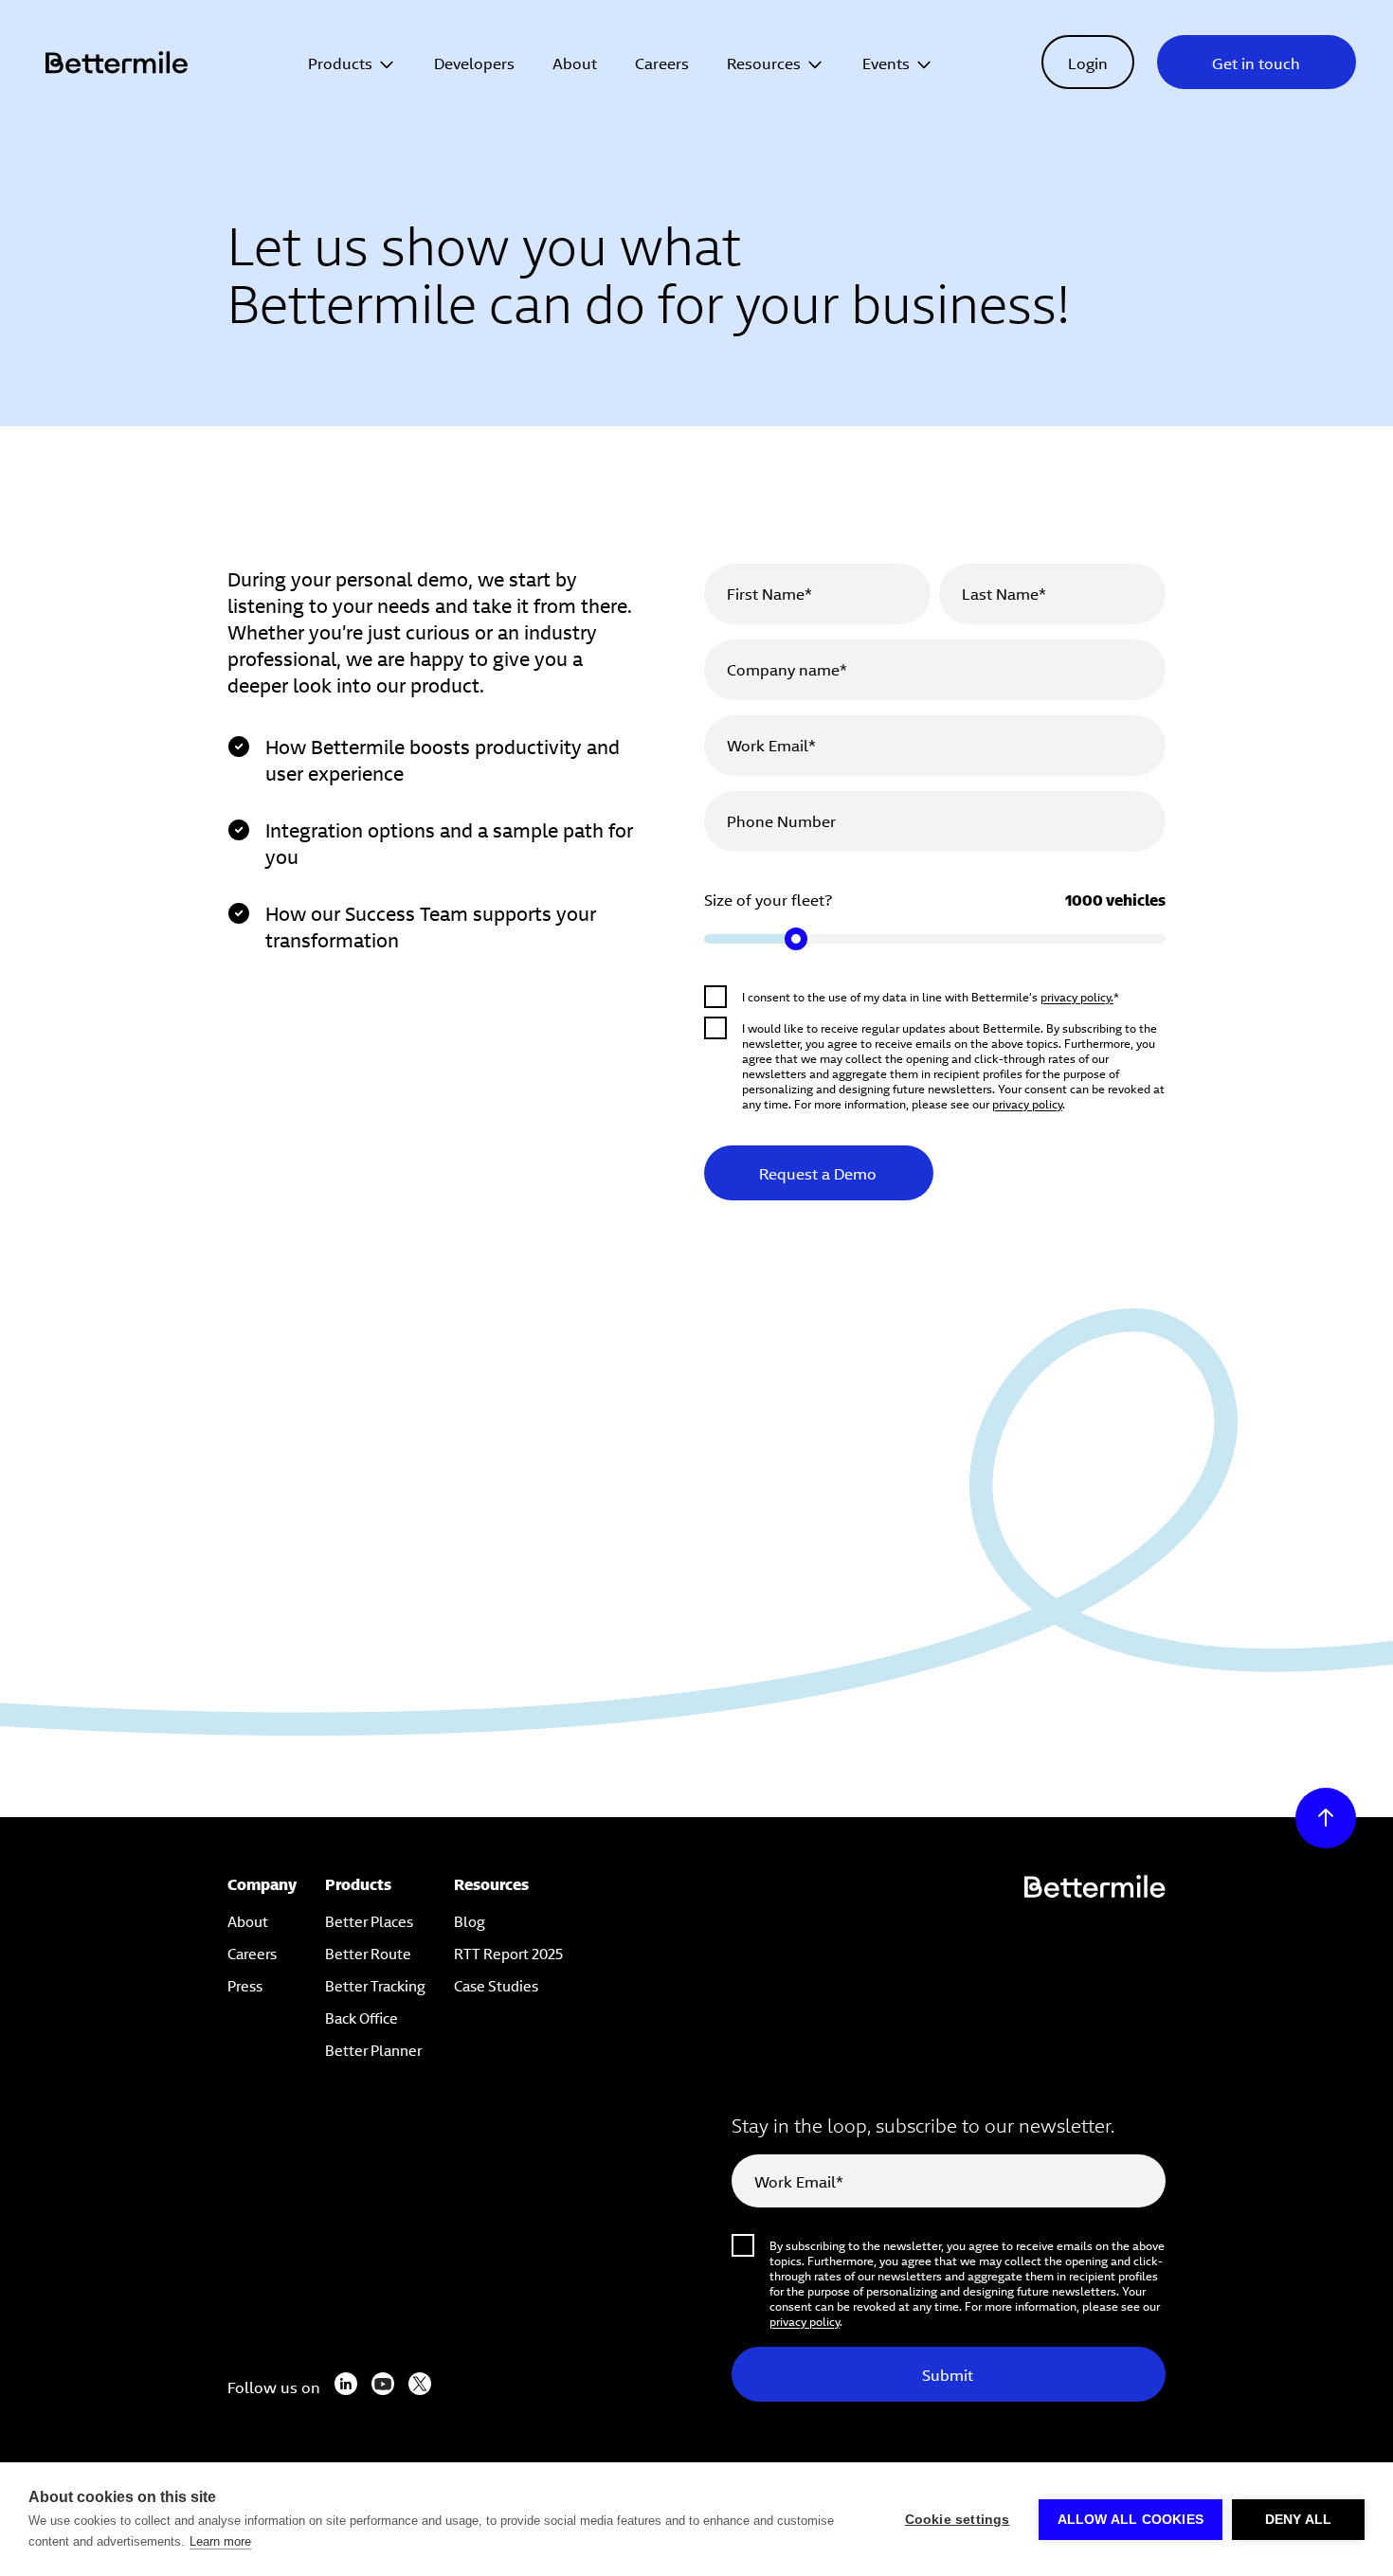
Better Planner (373, 2049)
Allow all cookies (1131, 2520)
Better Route (368, 1952)
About (575, 62)
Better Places (369, 1920)
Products (340, 62)
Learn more (220, 2541)
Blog (470, 1920)
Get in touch (1256, 62)
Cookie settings (958, 2520)
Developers (474, 62)
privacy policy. (1077, 996)
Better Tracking (375, 1984)
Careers (662, 62)
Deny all (1299, 2520)
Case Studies (496, 1984)
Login (1088, 62)
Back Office (362, 2017)
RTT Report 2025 (508, 1952)
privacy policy (1027, 1103)
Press (245, 1984)
